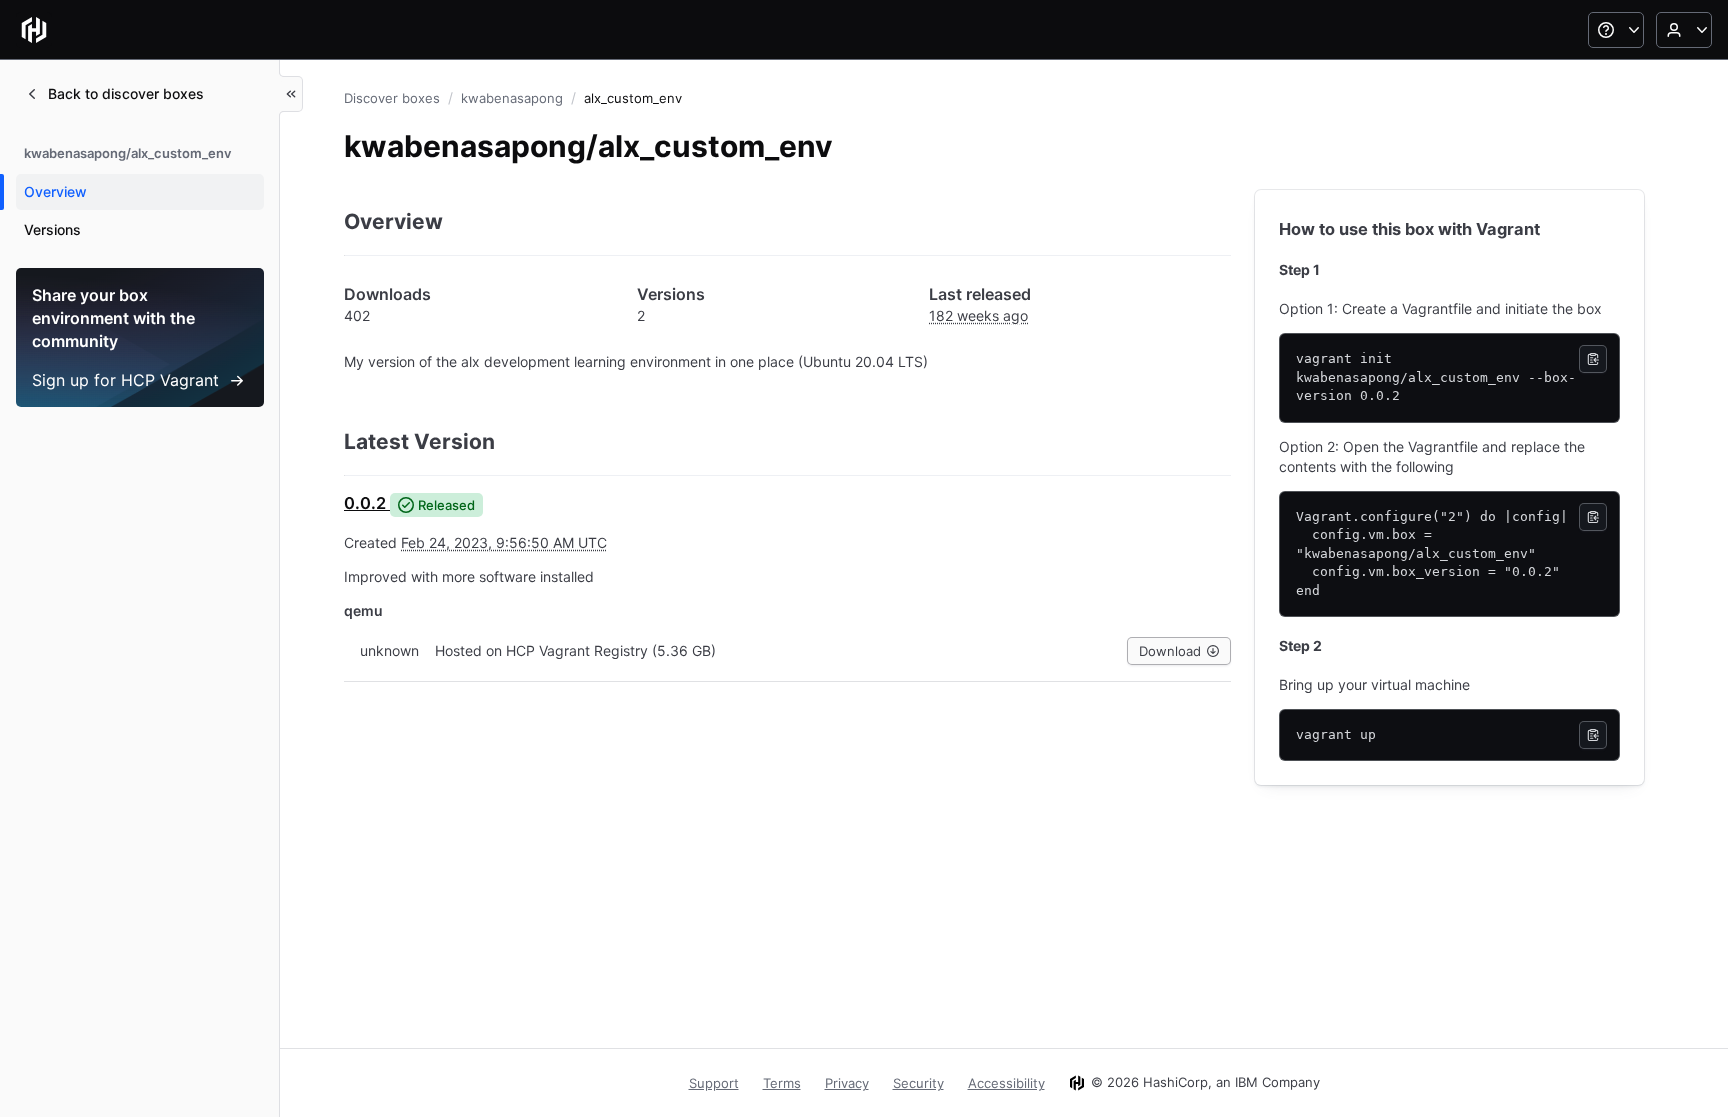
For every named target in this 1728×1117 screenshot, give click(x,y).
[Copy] (1593, 359)
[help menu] (1616, 30)
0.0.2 (365, 503)
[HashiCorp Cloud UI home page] (34, 30)
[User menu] (1684, 30)
